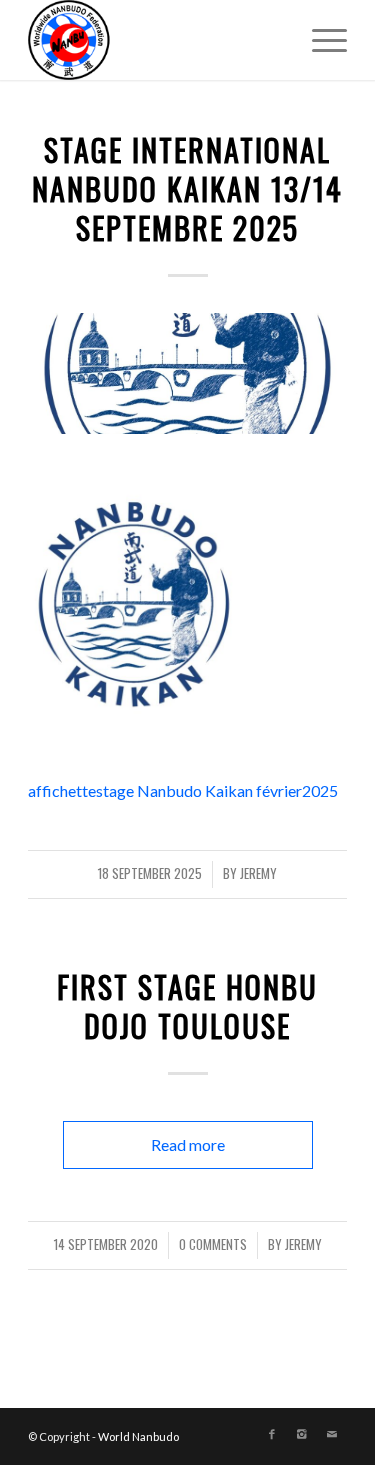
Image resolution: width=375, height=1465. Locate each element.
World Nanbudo (138, 1436)
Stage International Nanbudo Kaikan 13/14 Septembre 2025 (187, 188)
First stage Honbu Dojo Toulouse (187, 1006)
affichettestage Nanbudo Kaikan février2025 (183, 790)
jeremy (258, 873)
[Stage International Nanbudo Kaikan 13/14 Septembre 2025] (187, 373)
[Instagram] (302, 1434)
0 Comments (213, 1244)
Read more (188, 1144)
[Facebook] (272, 1434)
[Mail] (332, 1434)
